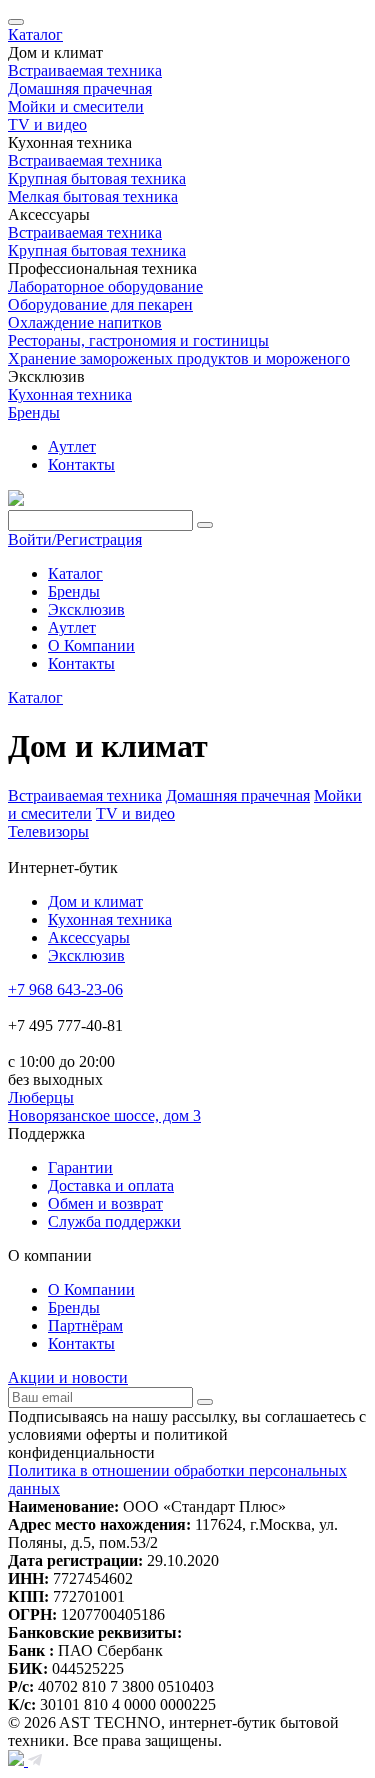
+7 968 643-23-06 (65, 989)
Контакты (81, 464)
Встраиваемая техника (85, 795)
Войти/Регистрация (75, 539)
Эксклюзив (86, 609)
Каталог (35, 34)
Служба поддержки (114, 1221)
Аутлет (72, 446)
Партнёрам (85, 1325)
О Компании (91, 645)
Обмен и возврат (105, 1203)
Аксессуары (89, 937)
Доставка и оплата (111, 1185)
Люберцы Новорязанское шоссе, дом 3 (104, 1106)
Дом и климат (95, 901)
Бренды (34, 412)
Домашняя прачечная (238, 795)
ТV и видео (135, 813)
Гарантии (80, 1167)
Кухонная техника (110, 919)
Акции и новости (68, 1377)
